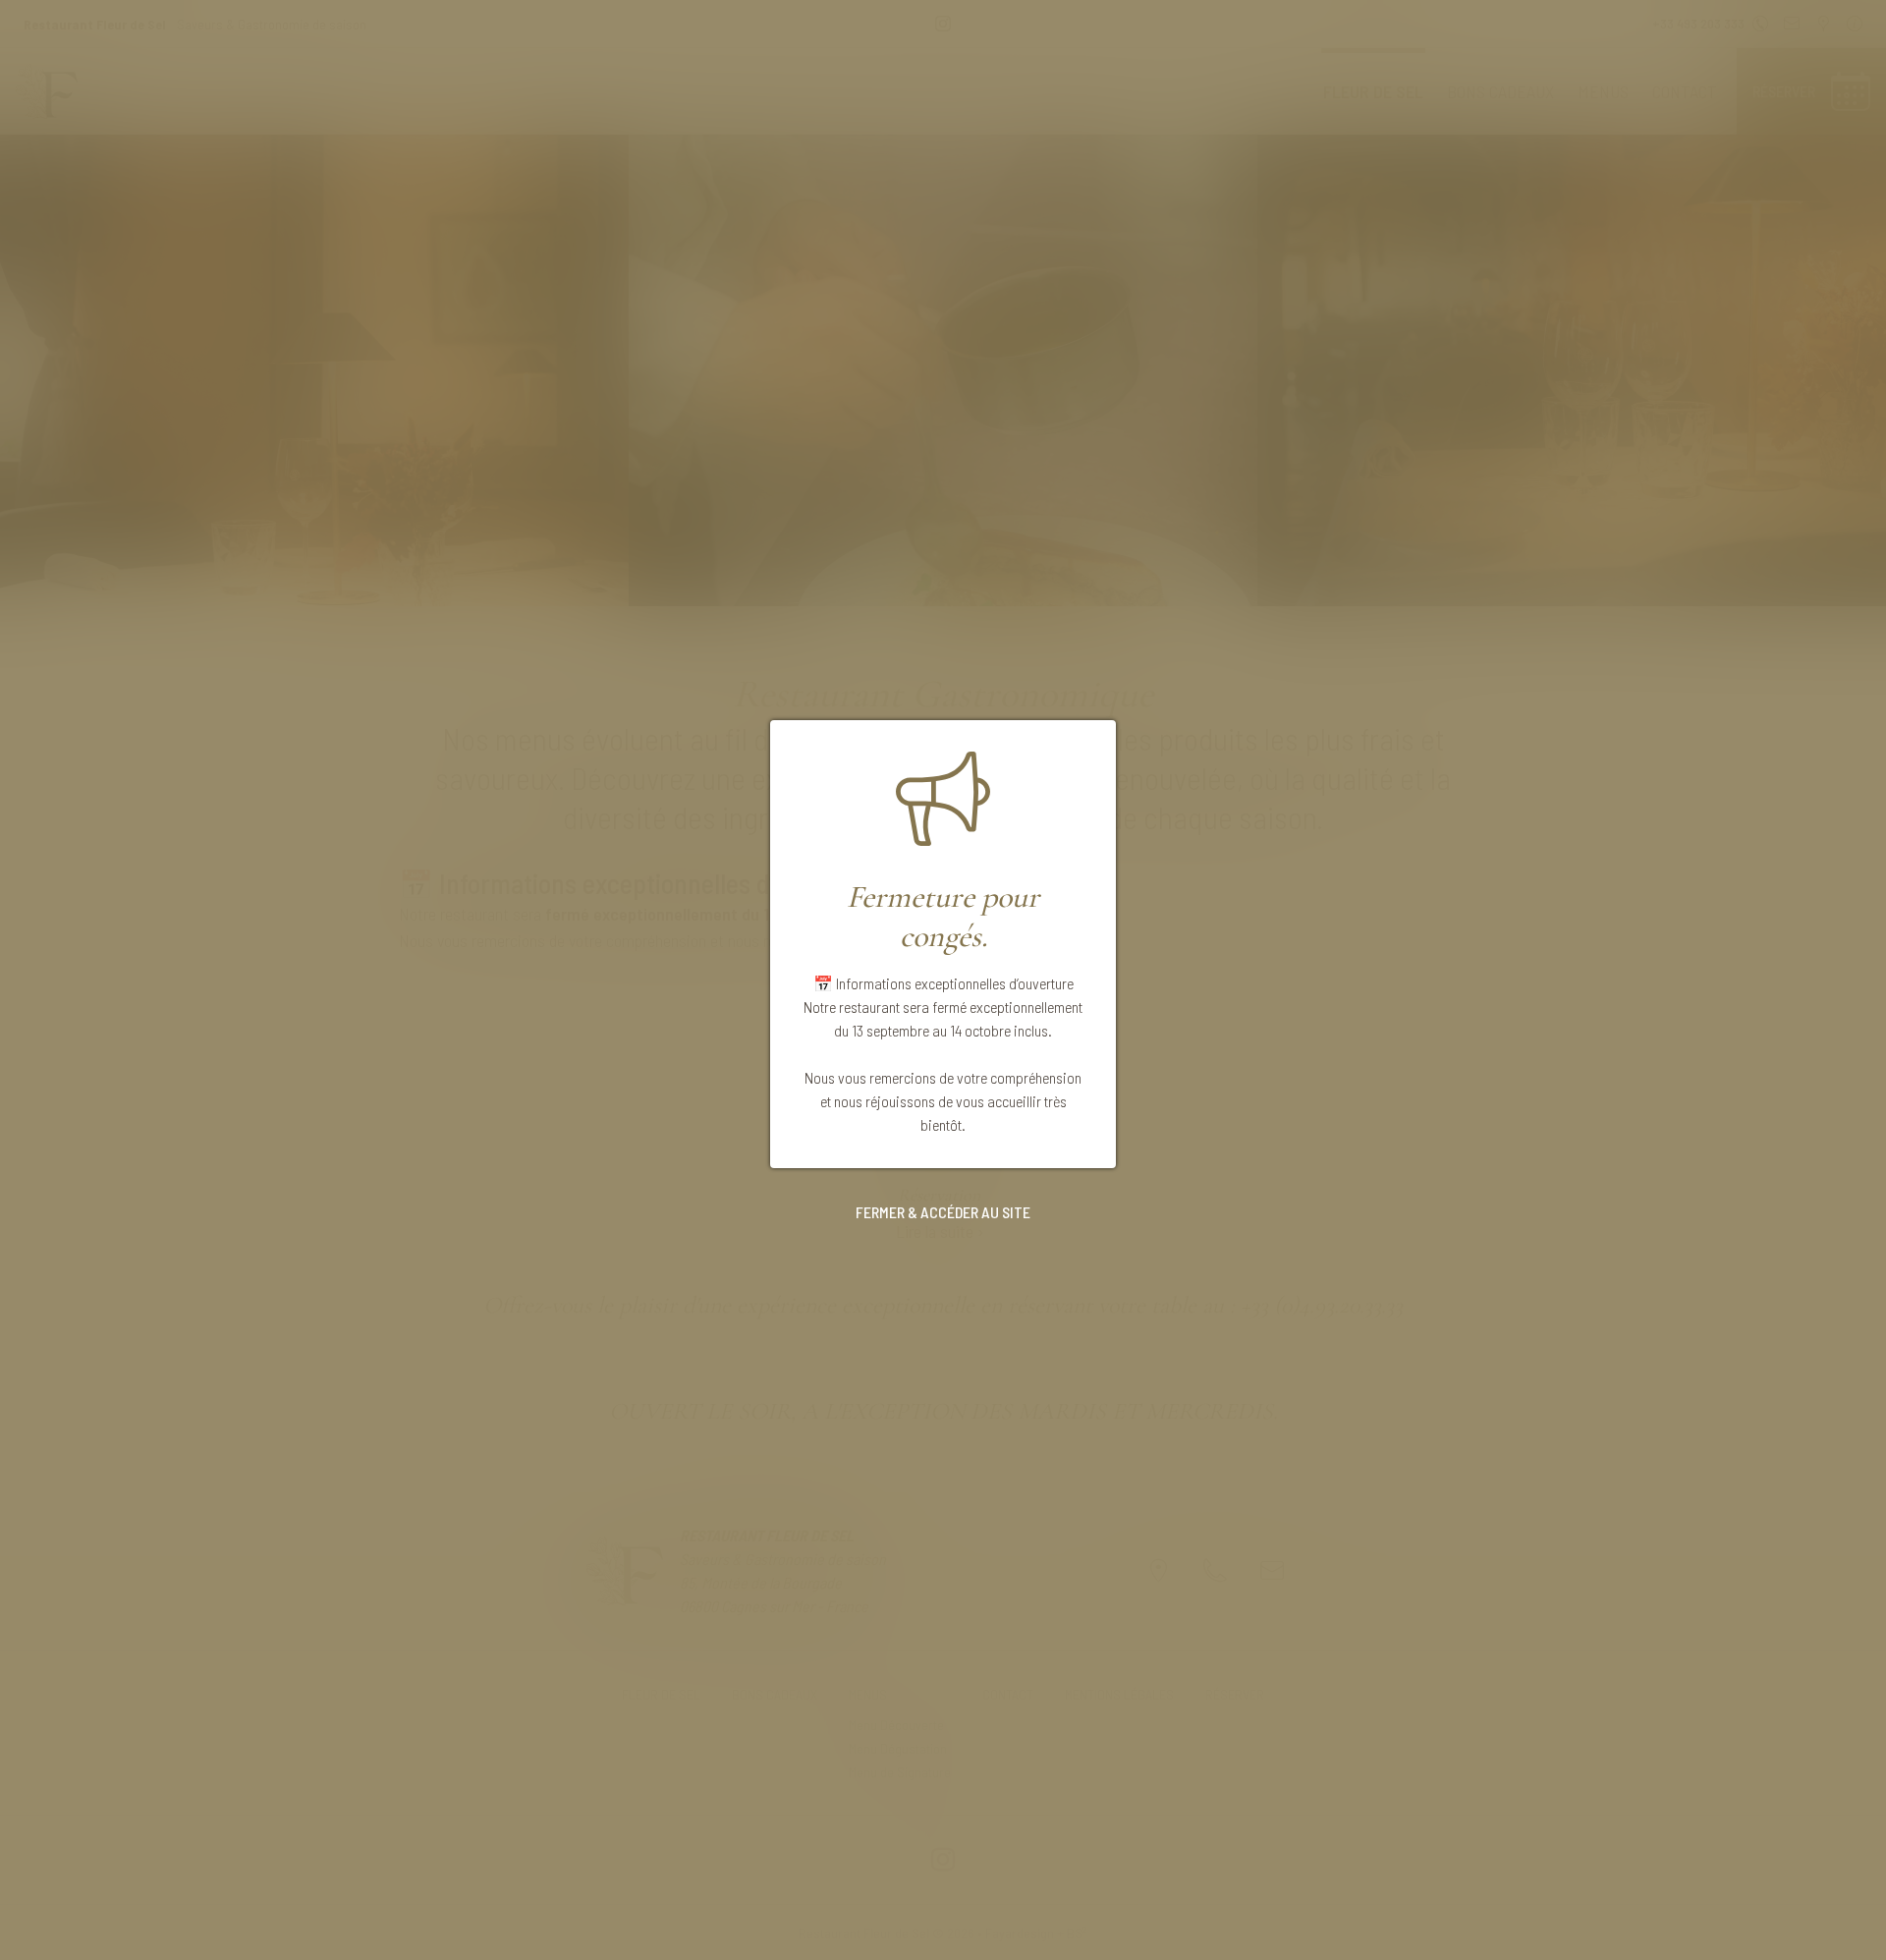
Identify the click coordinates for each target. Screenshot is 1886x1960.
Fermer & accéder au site (943, 1212)
